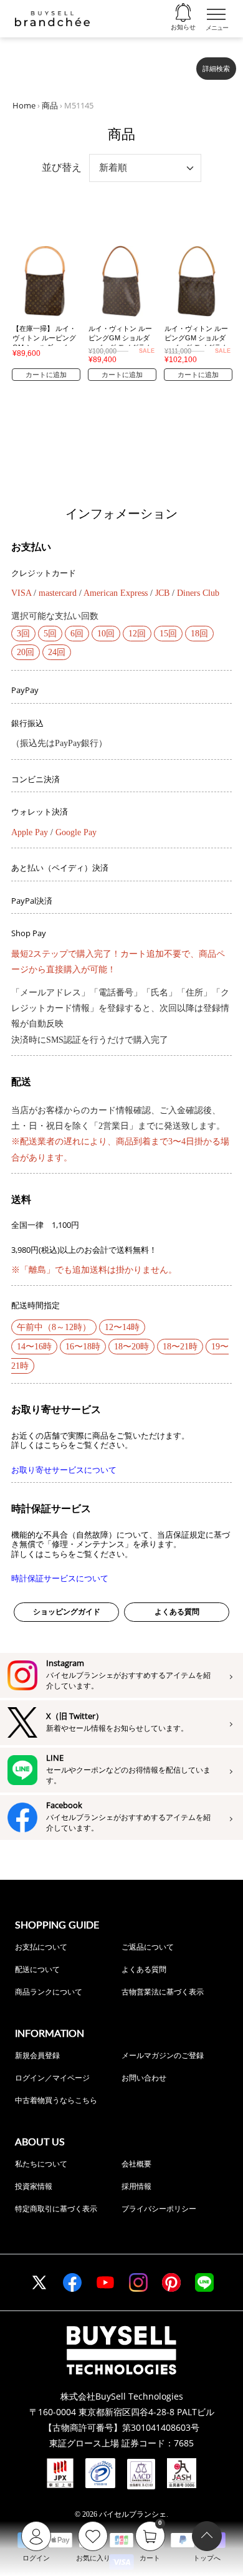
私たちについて (41, 2164)
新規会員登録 (37, 2055)
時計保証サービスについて (60, 1578)
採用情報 (136, 2186)
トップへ (207, 2558)
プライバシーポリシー (159, 2209)
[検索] (179, 64)
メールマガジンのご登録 (163, 2055)
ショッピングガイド (67, 1612)
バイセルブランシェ (133, 2514)
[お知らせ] (183, 13)
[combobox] (101, 64)
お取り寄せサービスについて (64, 1470)
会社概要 (136, 2164)
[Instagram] (138, 2282)
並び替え (62, 167)
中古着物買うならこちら (56, 2100)
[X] (39, 2282)
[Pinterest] (171, 2282)
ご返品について (148, 1947)
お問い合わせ (144, 2078)
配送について (37, 1969)
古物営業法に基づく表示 (163, 1992)
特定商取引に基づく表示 (56, 2209)
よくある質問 (177, 1612)
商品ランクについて (49, 1992)
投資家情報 (34, 2186)
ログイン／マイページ (52, 2078)
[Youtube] (105, 2282)
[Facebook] (72, 2282)
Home (24, 105)
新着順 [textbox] (113, 167)
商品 (50, 105)
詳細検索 (216, 69)
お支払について (41, 1947)
